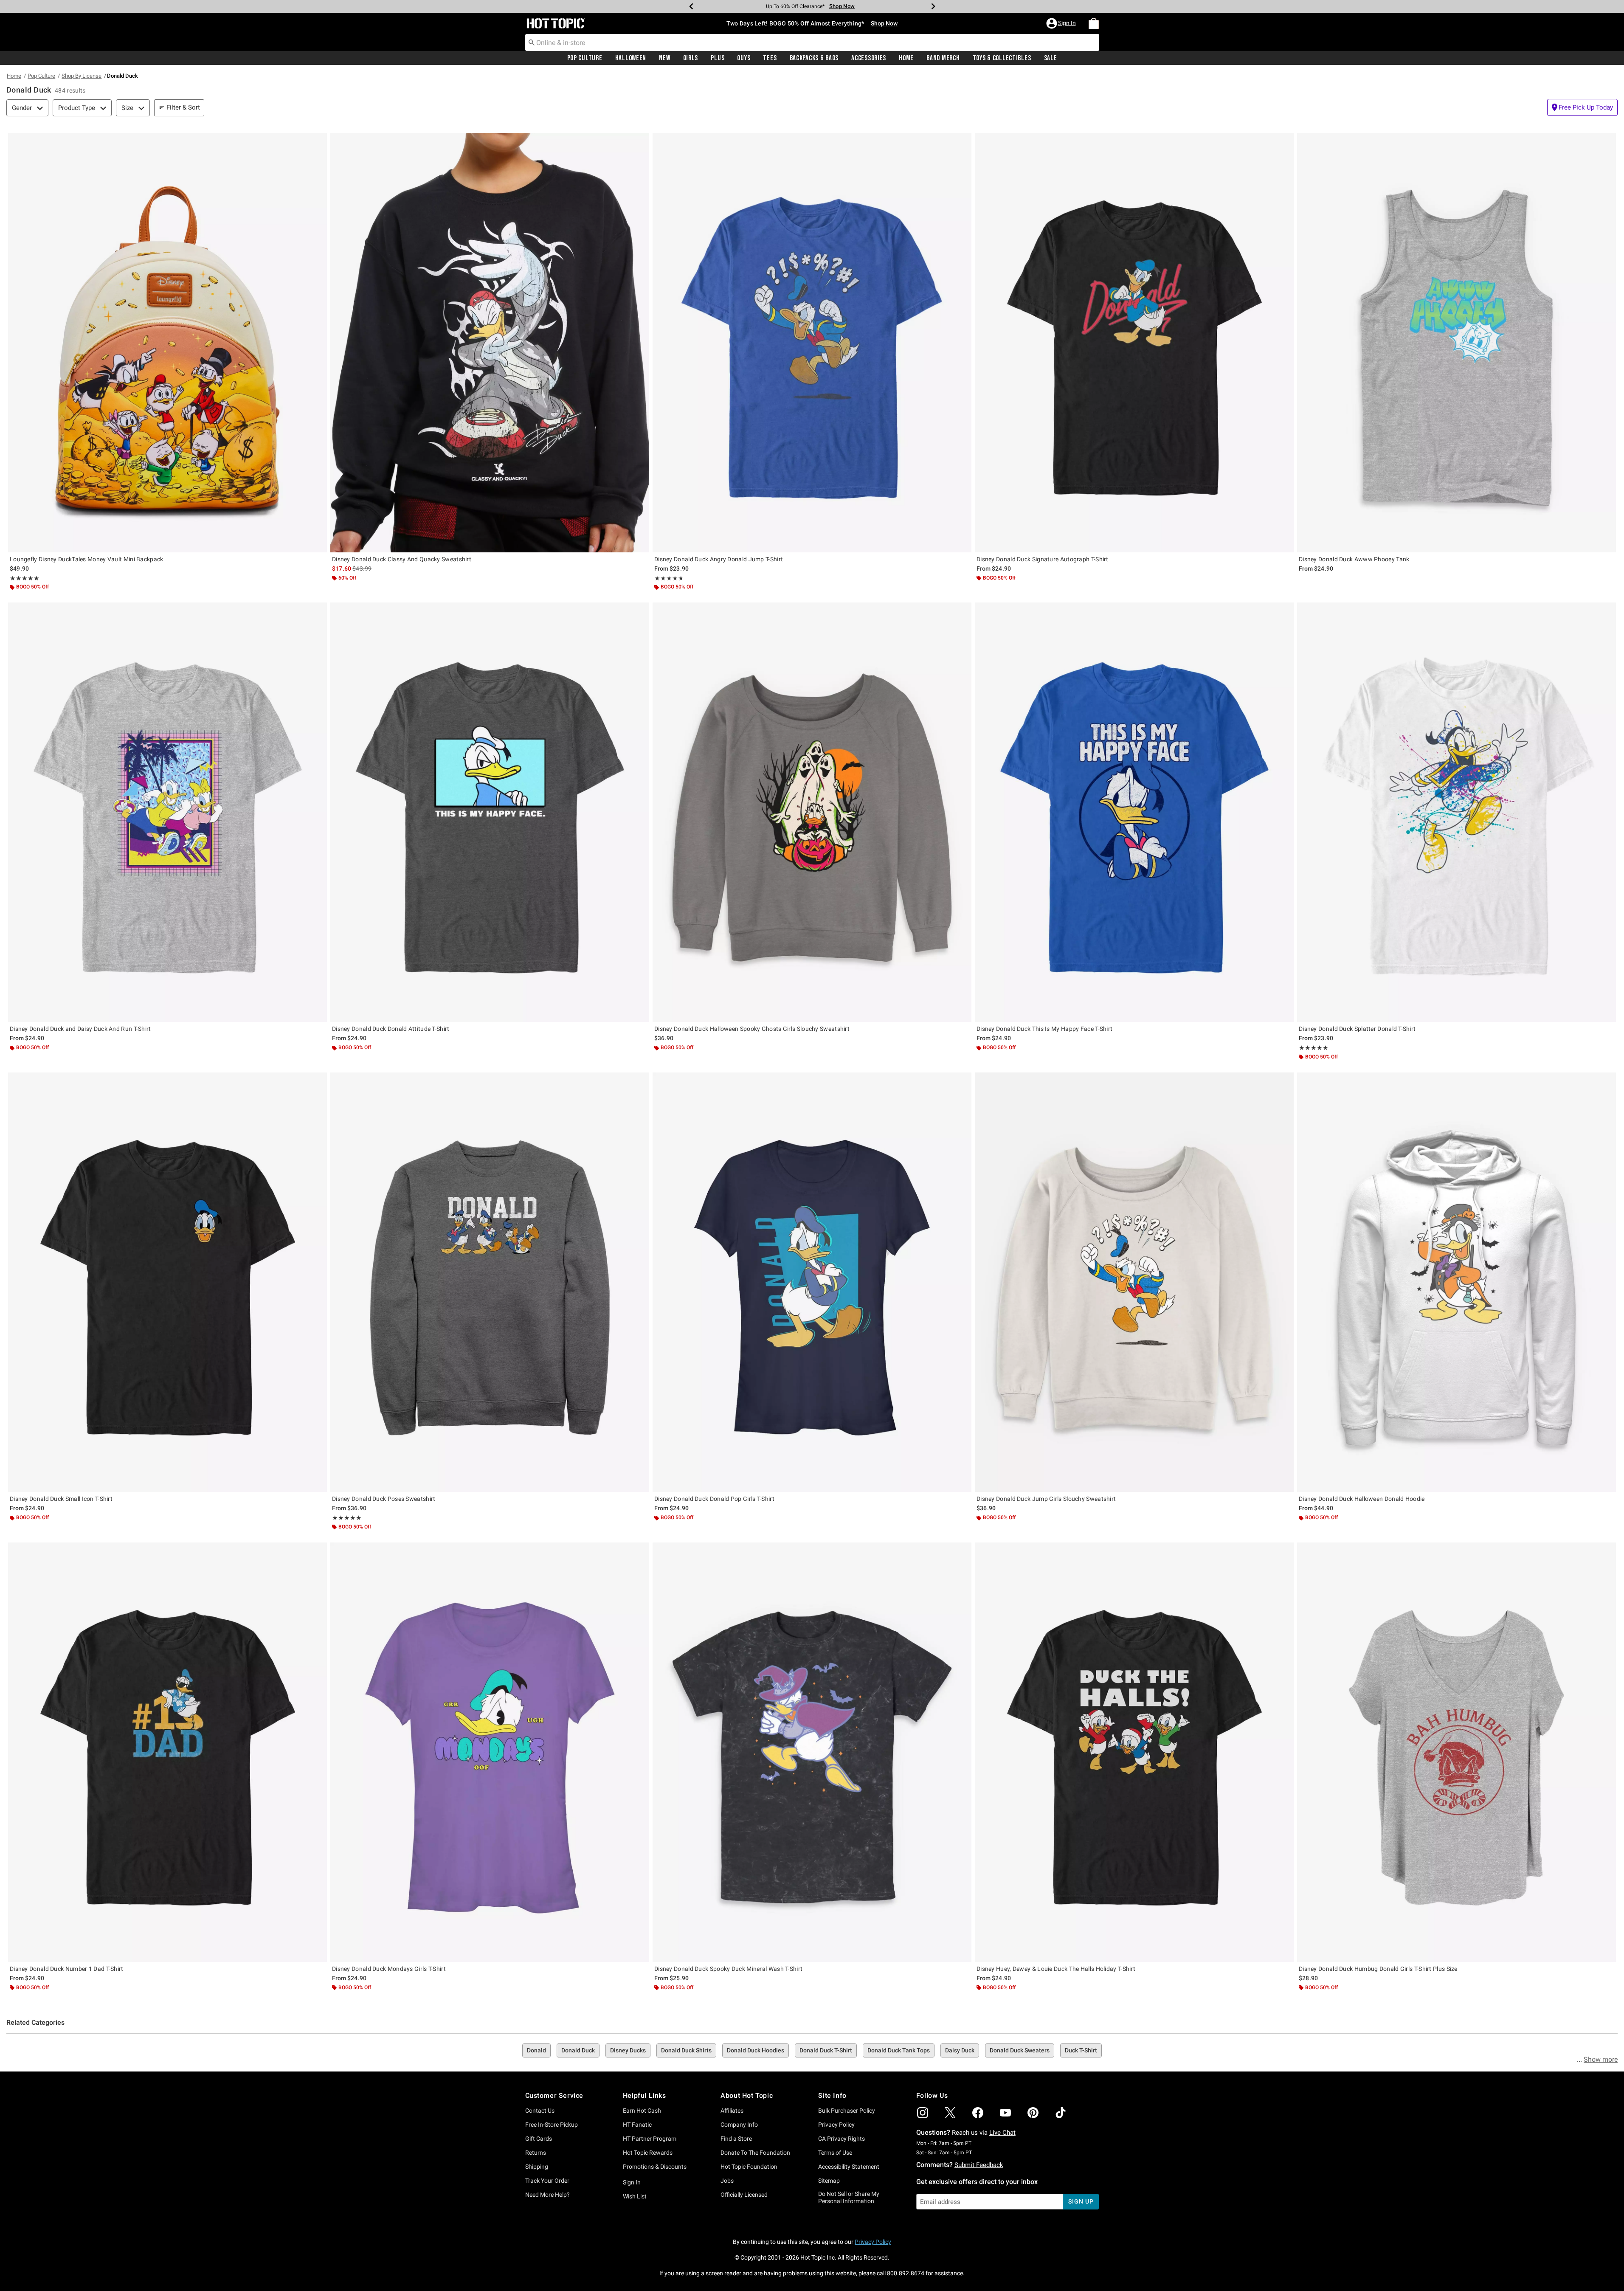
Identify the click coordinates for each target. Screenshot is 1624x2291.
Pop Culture (585, 58)
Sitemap (829, 2181)
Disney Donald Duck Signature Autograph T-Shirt (1043, 559)
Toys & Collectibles (1002, 58)
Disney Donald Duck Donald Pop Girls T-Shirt (714, 1499)
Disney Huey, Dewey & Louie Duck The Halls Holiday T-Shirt (1056, 1969)
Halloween (631, 58)
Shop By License (82, 76)
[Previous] (691, 6)
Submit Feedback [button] (979, 2165)
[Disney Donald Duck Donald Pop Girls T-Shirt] (812, 1282)
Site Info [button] (832, 2095)
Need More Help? (547, 2195)
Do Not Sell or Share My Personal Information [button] (849, 2197)
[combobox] (812, 42)
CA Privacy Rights (842, 2139)
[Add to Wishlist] (318, 141)
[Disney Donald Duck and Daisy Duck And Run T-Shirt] (167, 812)
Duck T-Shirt (1081, 2050)
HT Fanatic (637, 2125)
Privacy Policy (836, 2125)
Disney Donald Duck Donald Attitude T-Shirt (391, 1029)
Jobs (727, 2181)
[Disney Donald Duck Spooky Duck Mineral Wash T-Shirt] (812, 1752)
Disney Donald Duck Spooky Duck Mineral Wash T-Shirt (728, 1969)
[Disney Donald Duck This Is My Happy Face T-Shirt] (1134, 812)
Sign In (632, 2182)
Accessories (869, 58)
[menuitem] (1094, 23)
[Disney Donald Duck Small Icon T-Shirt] (167, 1282)
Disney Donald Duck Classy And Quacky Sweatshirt (402, 559)
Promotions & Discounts (655, 2167)
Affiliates (732, 2111)
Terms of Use (835, 2153)
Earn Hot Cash (642, 2111)
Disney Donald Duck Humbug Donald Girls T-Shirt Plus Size (1378, 1969)
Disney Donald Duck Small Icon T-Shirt (61, 1499)
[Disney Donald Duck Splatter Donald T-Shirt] (1457, 812)
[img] (923, 2113)
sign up (1081, 2201)
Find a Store (736, 2139)
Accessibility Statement (849, 2167)
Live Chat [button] (1002, 2133)
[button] (1062, 23)
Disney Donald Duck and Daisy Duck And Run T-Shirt (80, 1029)
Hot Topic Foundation (749, 2167)
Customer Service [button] (554, 2095)
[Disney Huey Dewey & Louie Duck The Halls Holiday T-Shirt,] (1134, 1752)
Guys (744, 58)
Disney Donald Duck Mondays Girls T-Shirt (389, 1969)
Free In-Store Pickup (552, 2125)
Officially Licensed (744, 2195)
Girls (691, 58)
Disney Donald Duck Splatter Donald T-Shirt (1357, 1029)
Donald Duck (578, 2050)
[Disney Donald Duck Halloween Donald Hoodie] (1457, 1282)
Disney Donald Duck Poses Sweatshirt (384, 1499)
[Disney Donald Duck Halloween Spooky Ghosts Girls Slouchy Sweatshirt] (812, 812)
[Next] (933, 6)
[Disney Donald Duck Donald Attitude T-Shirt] (490, 812)
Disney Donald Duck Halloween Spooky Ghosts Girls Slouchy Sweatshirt (752, 1029)
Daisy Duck (960, 2050)
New (664, 58)
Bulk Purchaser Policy (847, 2111)
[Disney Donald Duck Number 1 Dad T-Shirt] (167, 1752)
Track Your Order (547, 2181)
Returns (536, 2153)
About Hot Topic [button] (747, 2095)
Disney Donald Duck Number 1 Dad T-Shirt (67, 1969)
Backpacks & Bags (814, 58)
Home (906, 58)
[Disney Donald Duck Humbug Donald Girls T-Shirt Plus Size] (1457, 1752)
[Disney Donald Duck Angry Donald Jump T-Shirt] (812, 343)
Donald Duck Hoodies (756, 2050)
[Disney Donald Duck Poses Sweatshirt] (490, 1282)
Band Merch (943, 58)
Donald (536, 2050)
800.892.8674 (906, 2273)
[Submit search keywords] (532, 42)
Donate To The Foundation (755, 2153)
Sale (1051, 58)
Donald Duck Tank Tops (899, 2050)
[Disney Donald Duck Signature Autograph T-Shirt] (1134, 343)
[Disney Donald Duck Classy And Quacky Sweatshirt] (490, 343)
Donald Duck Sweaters (1020, 2050)
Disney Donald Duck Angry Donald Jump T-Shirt (719, 559)
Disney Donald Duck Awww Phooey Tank (1354, 559)
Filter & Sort (183, 107)
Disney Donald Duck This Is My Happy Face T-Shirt (1044, 1029)
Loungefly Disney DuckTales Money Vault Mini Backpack (87, 559)
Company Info (739, 2125)
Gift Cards (539, 2139)
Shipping (537, 2167)
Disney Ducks (628, 2050)
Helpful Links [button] (645, 2095)
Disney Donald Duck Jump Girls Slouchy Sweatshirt (1046, 1499)
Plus (718, 58)
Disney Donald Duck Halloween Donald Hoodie (1362, 1499)
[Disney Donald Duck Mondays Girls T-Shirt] (490, 1752)
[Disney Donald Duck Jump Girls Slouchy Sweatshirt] (1134, 1282)
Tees (770, 58)
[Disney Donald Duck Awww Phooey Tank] (1457, 343)
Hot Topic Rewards (648, 2153)
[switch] (1582, 107)
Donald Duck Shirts (686, 2050)
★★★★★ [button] (25, 578)
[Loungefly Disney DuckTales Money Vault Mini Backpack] (167, 343)
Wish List (635, 2196)
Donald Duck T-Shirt (826, 2050)
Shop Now (852, 6)
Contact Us (540, 2111)
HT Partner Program (650, 2139)
